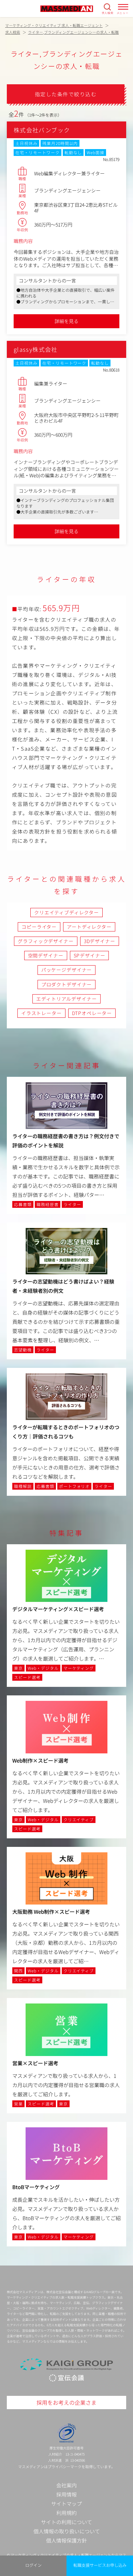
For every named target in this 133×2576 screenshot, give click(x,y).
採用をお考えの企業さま (66, 2402)
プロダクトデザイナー (66, 984)
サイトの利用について (66, 2522)
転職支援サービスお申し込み (100, 2565)
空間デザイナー (46, 955)
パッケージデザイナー (66, 970)
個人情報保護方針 (66, 2540)
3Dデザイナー (100, 941)
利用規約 (66, 2513)
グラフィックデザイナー (46, 941)
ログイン (33, 2565)
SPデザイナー (90, 955)
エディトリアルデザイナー (66, 999)
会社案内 (66, 2485)
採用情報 (66, 2494)
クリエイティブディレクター (66, 912)
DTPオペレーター (92, 1013)
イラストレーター (41, 1013)
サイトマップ (66, 2503)
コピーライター (39, 927)
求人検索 (108, 13)
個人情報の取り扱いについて (67, 2531)
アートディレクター (89, 927)
